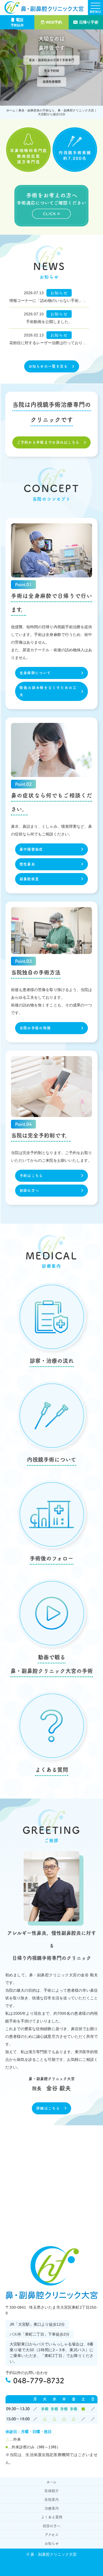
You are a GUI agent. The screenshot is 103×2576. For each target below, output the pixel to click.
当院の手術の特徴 (35, 1028)
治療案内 (52, 2508)
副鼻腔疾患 (29, 879)
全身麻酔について (35, 673)
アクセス (52, 2535)
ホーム (51, 2482)
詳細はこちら (48, 2108)
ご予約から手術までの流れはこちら (48, 442)
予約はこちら (31, 1176)
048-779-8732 (39, 2381)
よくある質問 (52, 2517)
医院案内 (52, 2500)
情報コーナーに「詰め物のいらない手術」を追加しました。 (49, 301)
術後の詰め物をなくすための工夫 (48, 691)
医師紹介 (52, 2491)
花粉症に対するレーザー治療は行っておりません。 (49, 343)
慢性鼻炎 (27, 864)
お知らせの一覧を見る (48, 366)
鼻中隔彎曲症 (31, 849)
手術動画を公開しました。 (49, 322)
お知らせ (52, 2543)
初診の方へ (29, 1190)
